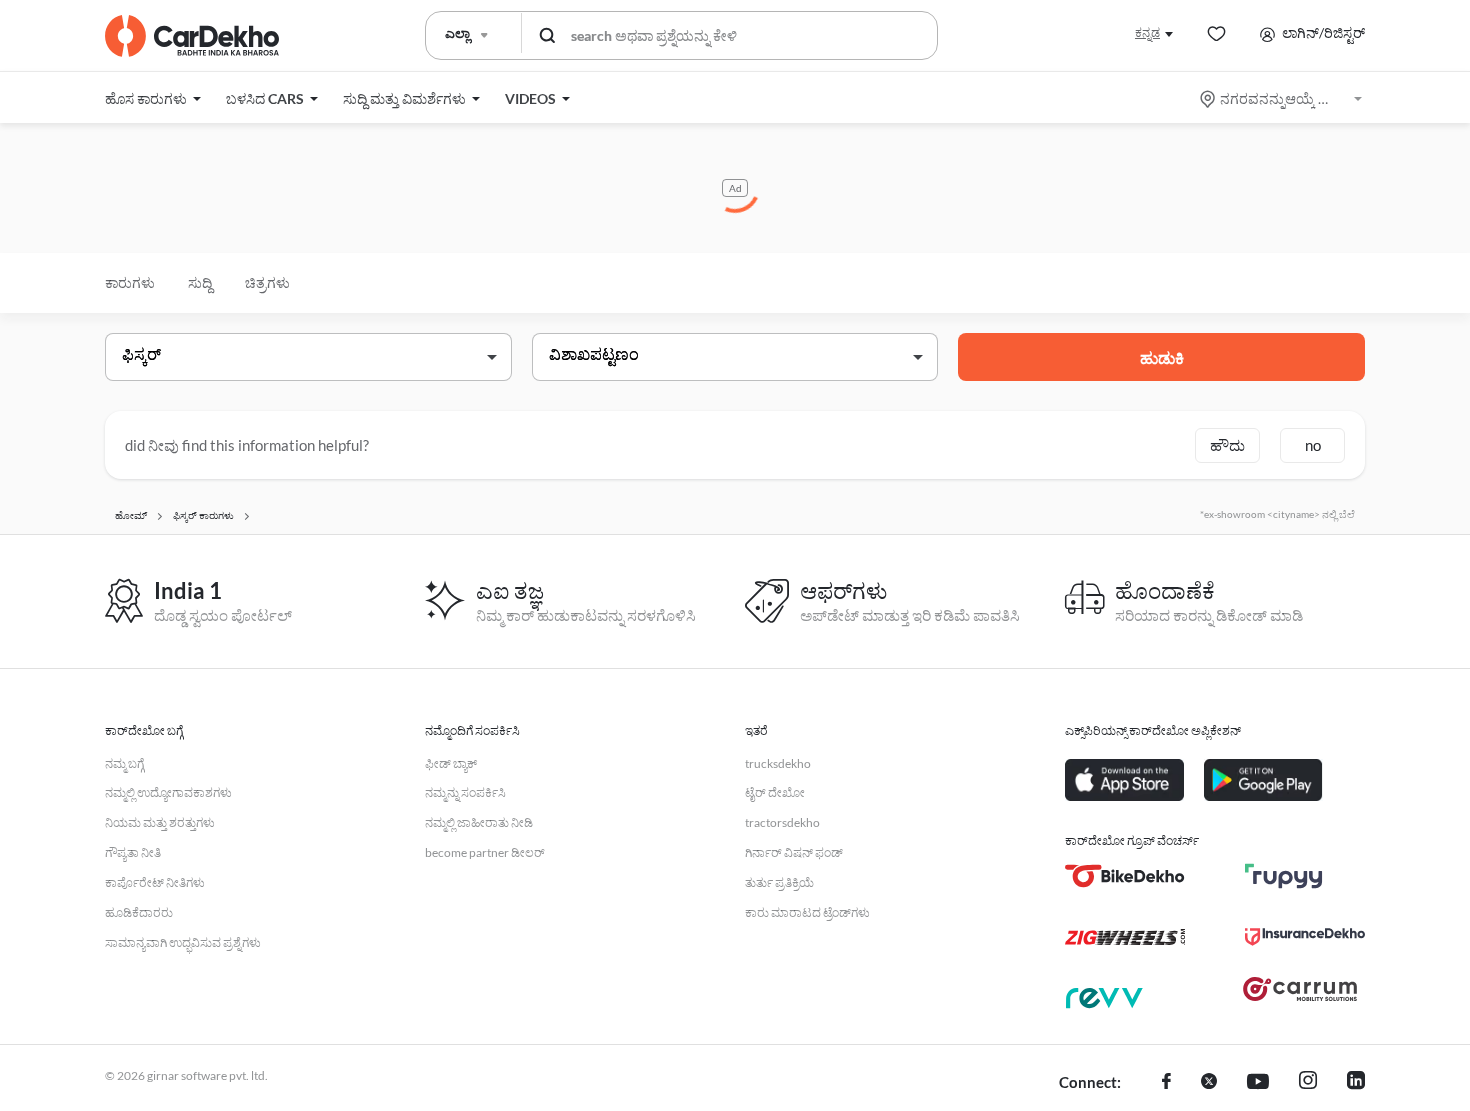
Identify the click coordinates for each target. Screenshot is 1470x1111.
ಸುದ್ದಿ (200, 282)
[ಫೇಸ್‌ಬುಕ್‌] (1166, 1083)
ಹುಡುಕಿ (1162, 357)
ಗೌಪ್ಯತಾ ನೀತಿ (133, 852)
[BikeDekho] (1125, 876)
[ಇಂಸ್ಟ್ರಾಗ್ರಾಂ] (1308, 1083)
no (1313, 445)
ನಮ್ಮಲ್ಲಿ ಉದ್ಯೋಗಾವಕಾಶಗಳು (168, 792)
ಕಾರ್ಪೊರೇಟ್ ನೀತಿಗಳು (155, 882)
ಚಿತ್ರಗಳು (267, 282)
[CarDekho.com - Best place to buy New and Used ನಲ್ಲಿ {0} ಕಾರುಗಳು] (192, 36)
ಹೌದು (1227, 445)
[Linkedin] (1356, 1083)
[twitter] (1209, 1083)
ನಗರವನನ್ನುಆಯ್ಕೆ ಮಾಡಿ (1282, 98)
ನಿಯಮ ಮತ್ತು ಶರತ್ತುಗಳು (160, 822)
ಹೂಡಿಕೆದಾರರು (139, 912)
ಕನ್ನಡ (1147, 32)
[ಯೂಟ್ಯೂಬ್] (1258, 1083)
